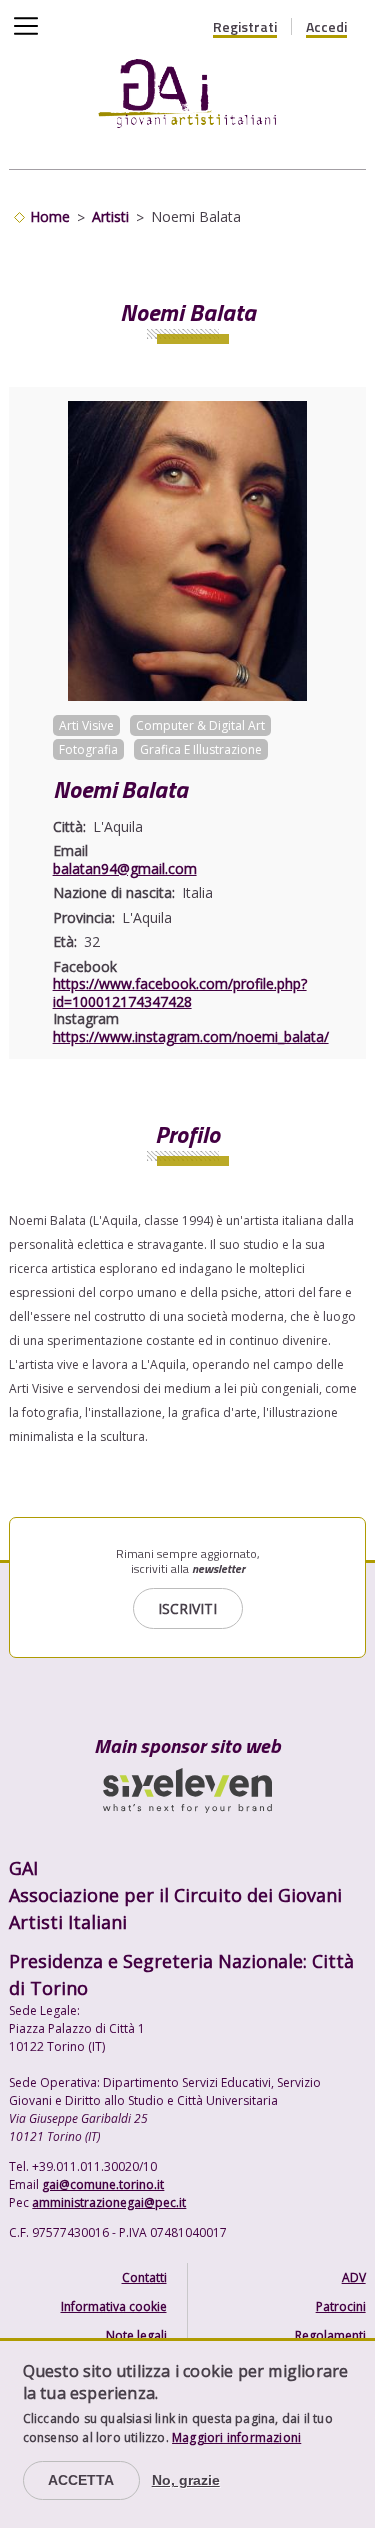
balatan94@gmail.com (125, 868)
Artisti (110, 216)
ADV (354, 2277)
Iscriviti (187, 1608)
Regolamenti (330, 2335)
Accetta (81, 2480)
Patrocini (341, 2306)
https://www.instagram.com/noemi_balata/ (191, 1036)
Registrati (245, 27)
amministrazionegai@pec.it (109, 2202)
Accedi (326, 27)
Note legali (136, 2335)
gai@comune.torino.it (103, 2184)
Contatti (144, 2277)
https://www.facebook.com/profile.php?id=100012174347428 (180, 992)
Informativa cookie (113, 2306)
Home (50, 216)
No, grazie (186, 2480)
